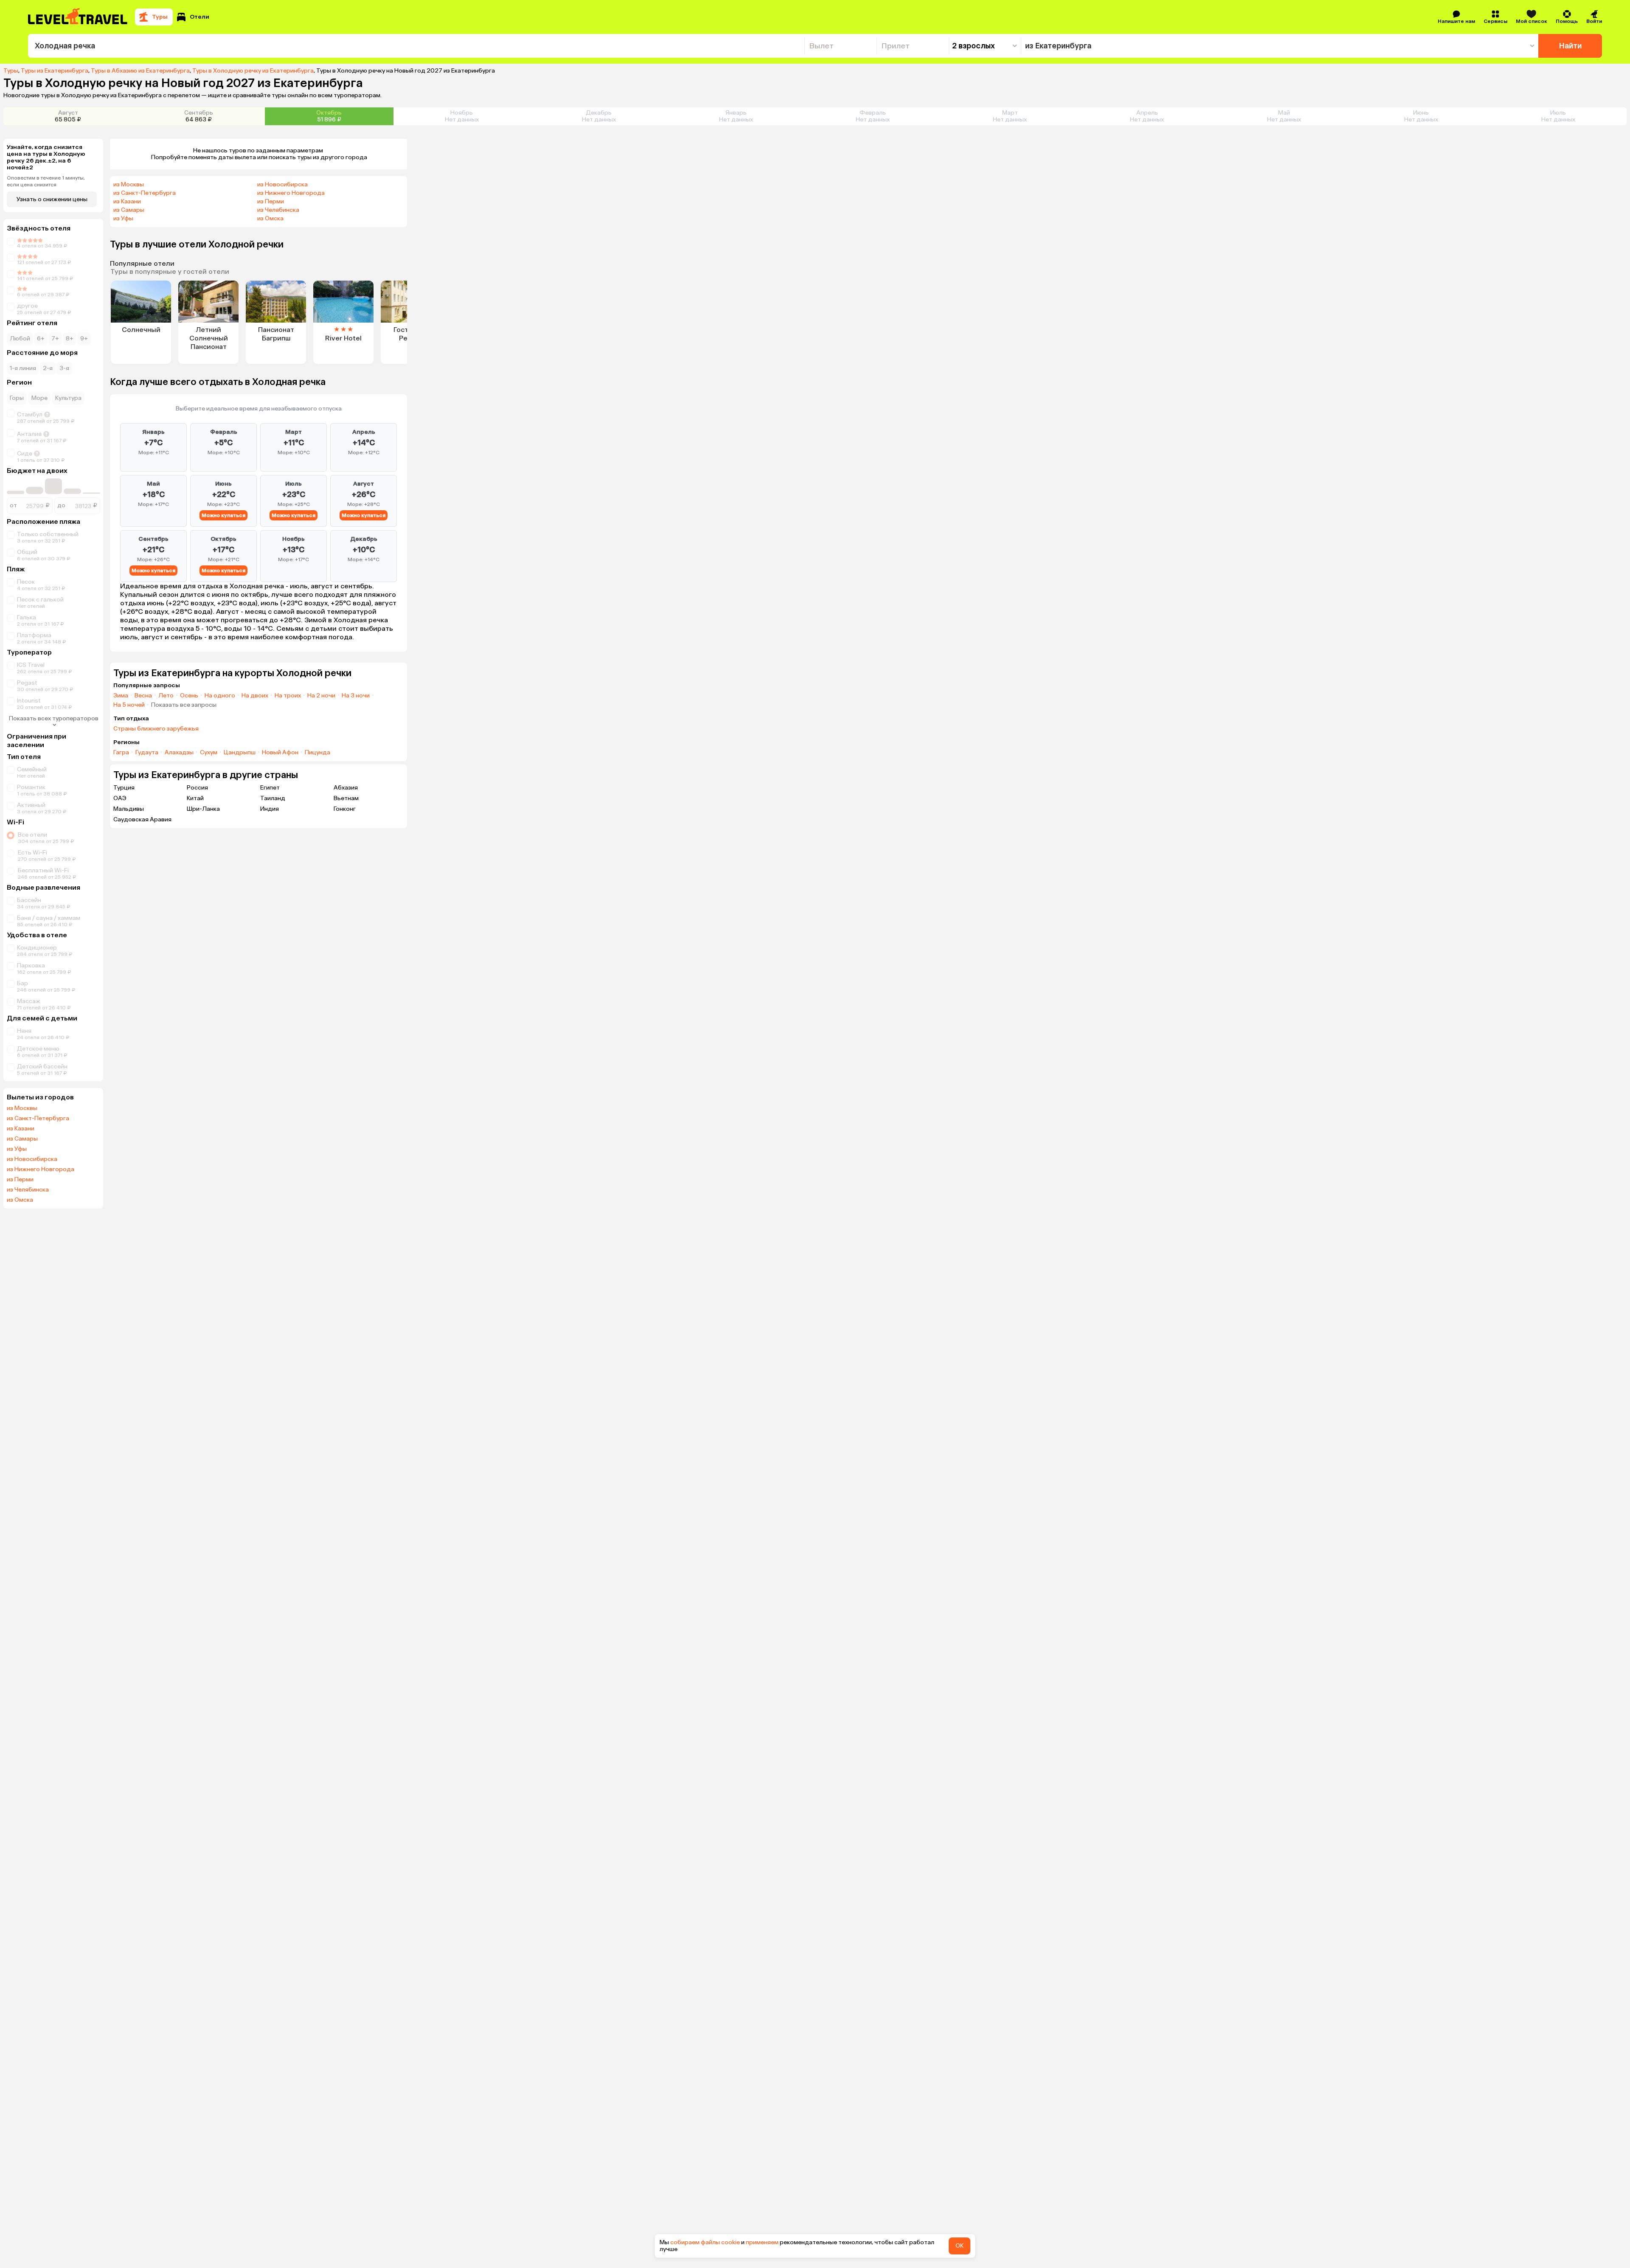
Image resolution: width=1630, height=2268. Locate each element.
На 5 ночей (129, 705)
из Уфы (17, 1149)
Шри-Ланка (203, 809)
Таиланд (273, 798)
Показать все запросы (184, 705)
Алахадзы (179, 753)
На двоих (255, 696)
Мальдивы (129, 809)
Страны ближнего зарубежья (156, 729)
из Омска (20, 1200)
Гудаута (147, 753)
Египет (270, 788)
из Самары (22, 1139)
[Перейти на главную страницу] (78, 17)
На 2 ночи (321, 696)
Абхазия (346, 788)
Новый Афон (280, 753)
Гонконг (345, 809)
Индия (270, 809)
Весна (143, 696)
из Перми (20, 1180)
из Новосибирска (32, 1159)
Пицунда (318, 753)
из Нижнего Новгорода (41, 1169)
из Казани (21, 1129)
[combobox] (416, 46)
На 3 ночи (356, 696)
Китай (195, 798)
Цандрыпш (240, 753)
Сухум (209, 753)
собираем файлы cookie (705, 2242)
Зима (121, 696)
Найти (1570, 46)
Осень (189, 696)
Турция (124, 788)
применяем (762, 2242)
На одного (220, 696)
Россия (197, 788)
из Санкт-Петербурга (38, 1119)
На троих (288, 696)
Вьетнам (346, 798)
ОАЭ (120, 798)
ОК (960, 2246)
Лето (166, 696)
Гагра (121, 753)
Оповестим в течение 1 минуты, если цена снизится (46, 181)
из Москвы (22, 1108)
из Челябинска (28, 1190)
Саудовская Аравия (142, 819)
